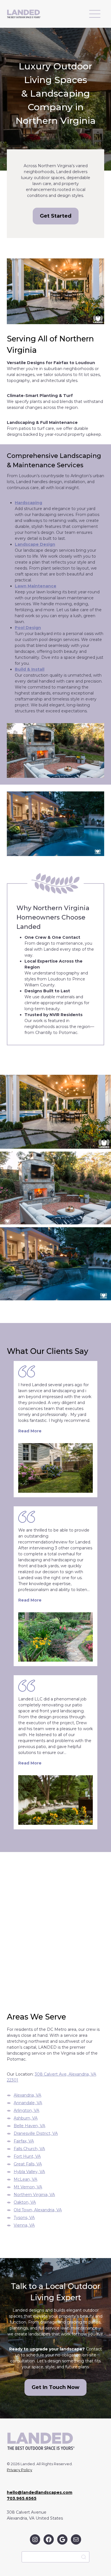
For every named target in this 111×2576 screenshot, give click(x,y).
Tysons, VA (24, 2218)
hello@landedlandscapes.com (40, 2492)
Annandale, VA (28, 2103)
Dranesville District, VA (36, 2133)
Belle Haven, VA (29, 2126)
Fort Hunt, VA (27, 2156)
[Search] (84, 2557)
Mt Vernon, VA (28, 2187)
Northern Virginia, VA (34, 2195)
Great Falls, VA (28, 2164)
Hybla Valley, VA (29, 2172)
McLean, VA (25, 2179)
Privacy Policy (19, 2470)
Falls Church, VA (29, 2149)
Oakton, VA (25, 2202)
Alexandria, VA (27, 2095)
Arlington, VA (26, 2110)
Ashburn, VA (26, 2118)
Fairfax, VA (24, 2141)
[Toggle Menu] (95, 14)
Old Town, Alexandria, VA (38, 2210)
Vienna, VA (24, 2225)
